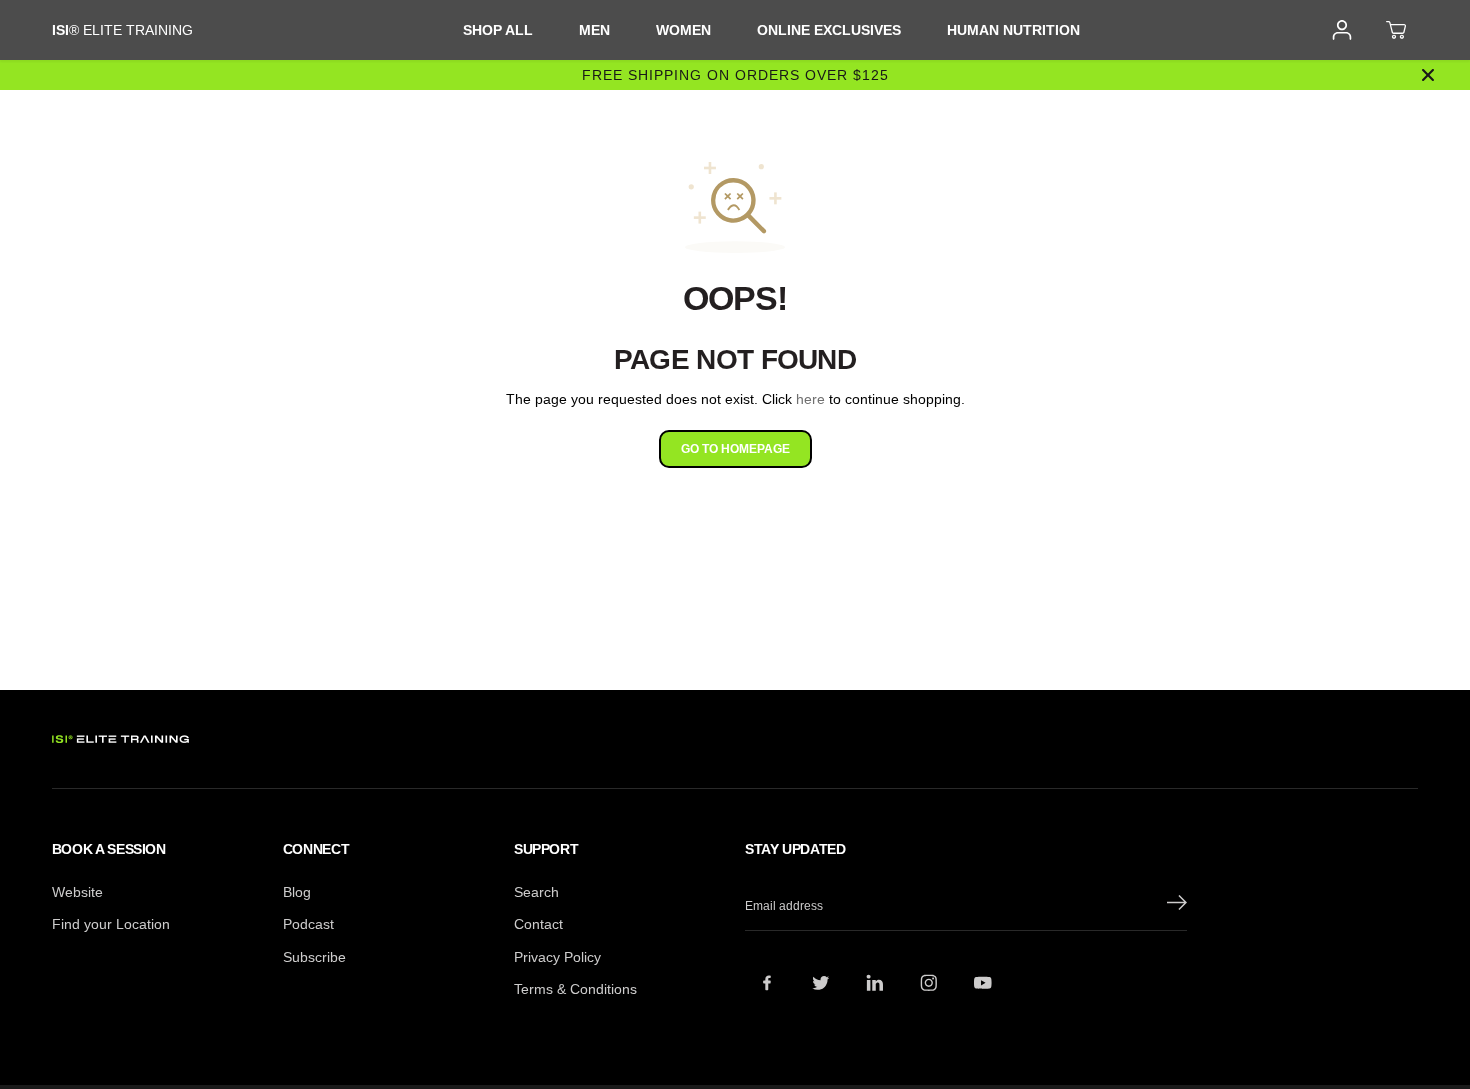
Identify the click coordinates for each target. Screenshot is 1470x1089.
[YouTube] (983, 983)
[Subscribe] (1177, 906)
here (810, 399)
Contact (538, 924)
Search (536, 892)
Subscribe (314, 957)
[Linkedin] (875, 983)
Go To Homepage (735, 449)
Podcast (308, 924)
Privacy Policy (557, 957)
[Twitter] (821, 983)
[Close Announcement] (1428, 75)
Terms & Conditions (575, 989)
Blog (297, 892)
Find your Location (111, 924)
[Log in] (1342, 30)
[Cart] (1396, 30)
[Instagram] (929, 983)
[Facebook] (767, 983)
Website (77, 892)
